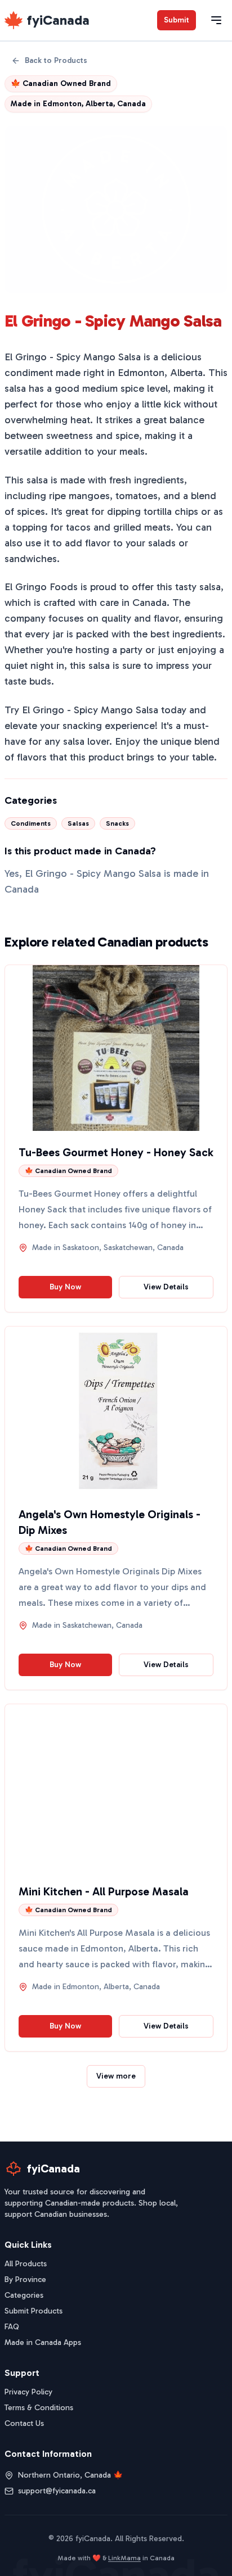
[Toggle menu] (216, 20)
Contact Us (24, 2423)
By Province (25, 2280)
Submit (177, 20)
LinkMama (124, 2558)
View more (116, 2076)
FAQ (12, 2327)
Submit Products (34, 2311)
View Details (166, 1287)
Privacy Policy (28, 2392)
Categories (24, 2295)
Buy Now (65, 1287)
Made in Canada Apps (43, 2342)
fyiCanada (58, 20)
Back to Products (56, 60)
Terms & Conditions (39, 2408)
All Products (26, 2264)
